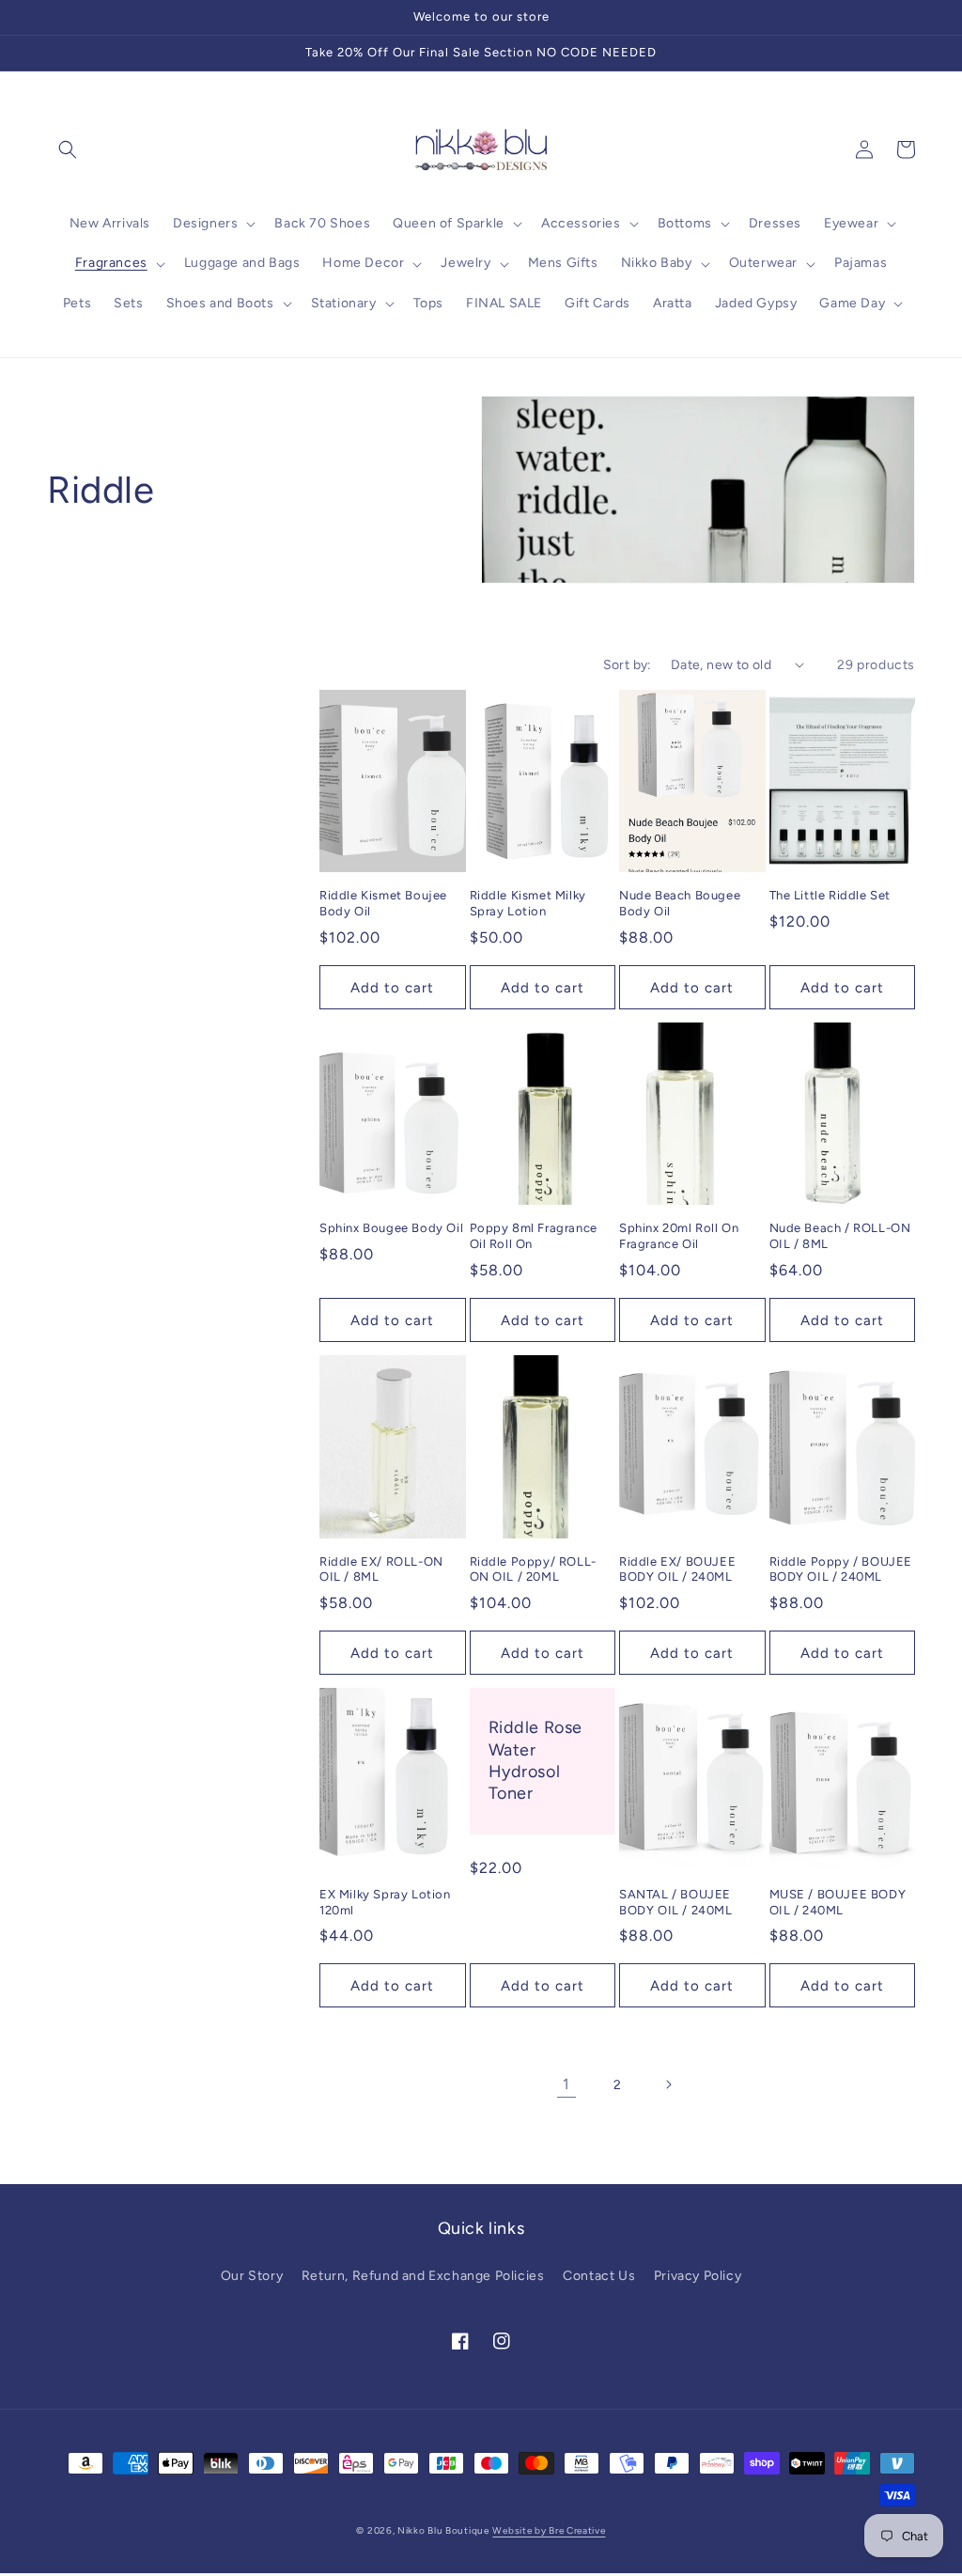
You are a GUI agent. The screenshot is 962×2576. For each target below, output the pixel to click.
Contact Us (599, 2276)
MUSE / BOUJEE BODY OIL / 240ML (838, 1902)
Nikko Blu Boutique (443, 2530)
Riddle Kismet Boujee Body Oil (383, 903)
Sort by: (628, 665)
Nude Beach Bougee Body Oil (680, 903)
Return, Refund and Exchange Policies (423, 2276)
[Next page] (668, 2084)
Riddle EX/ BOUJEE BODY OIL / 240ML (677, 1569)
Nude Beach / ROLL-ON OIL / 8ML (840, 1236)
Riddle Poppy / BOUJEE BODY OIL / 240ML (841, 1569)
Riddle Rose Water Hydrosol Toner (536, 1760)
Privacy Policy (698, 2276)
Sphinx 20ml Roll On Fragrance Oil (679, 1236)
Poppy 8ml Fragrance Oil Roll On (534, 1236)
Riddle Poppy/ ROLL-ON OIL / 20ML (533, 1569)
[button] (68, 149)
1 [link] (566, 2084)
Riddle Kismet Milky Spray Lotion (528, 903)
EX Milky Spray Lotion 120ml (385, 1902)
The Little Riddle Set (830, 895)
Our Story (252, 2276)
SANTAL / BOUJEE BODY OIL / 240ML (676, 1902)
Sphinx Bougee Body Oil (391, 1228)
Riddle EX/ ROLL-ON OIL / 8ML (381, 1569)
